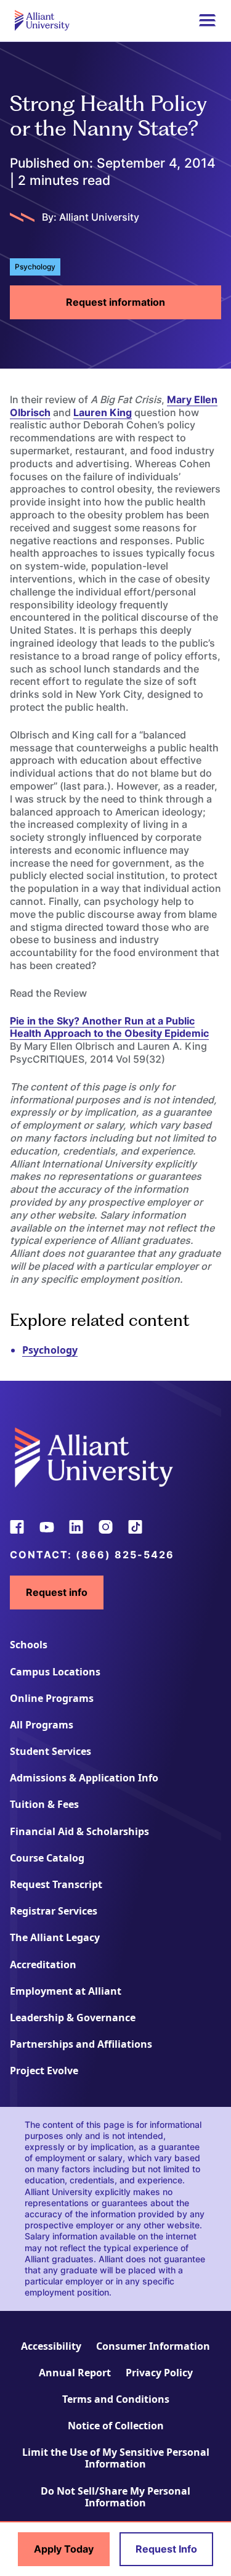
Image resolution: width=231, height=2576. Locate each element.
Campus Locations (55, 1672)
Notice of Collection (116, 2426)
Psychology (50, 1350)
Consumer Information (153, 2346)
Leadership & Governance (73, 2018)
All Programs (42, 1725)
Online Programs (52, 1698)
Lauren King (103, 412)
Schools (29, 1645)
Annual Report (75, 2373)
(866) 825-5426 (125, 1555)
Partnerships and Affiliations (81, 2044)
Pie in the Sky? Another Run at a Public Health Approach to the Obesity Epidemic (109, 1027)
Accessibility (51, 2346)
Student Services (51, 1751)
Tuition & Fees (44, 1804)
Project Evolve (44, 2071)
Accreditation (43, 1965)
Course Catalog (47, 1858)
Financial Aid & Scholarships (79, 1831)
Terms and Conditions (116, 2399)
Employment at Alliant (66, 1991)
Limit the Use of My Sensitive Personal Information (116, 2458)
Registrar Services (54, 1911)
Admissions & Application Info (84, 1778)
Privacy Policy (159, 2373)
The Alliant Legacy (55, 1937)
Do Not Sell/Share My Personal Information (115, 2497)
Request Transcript (56, 1884)
